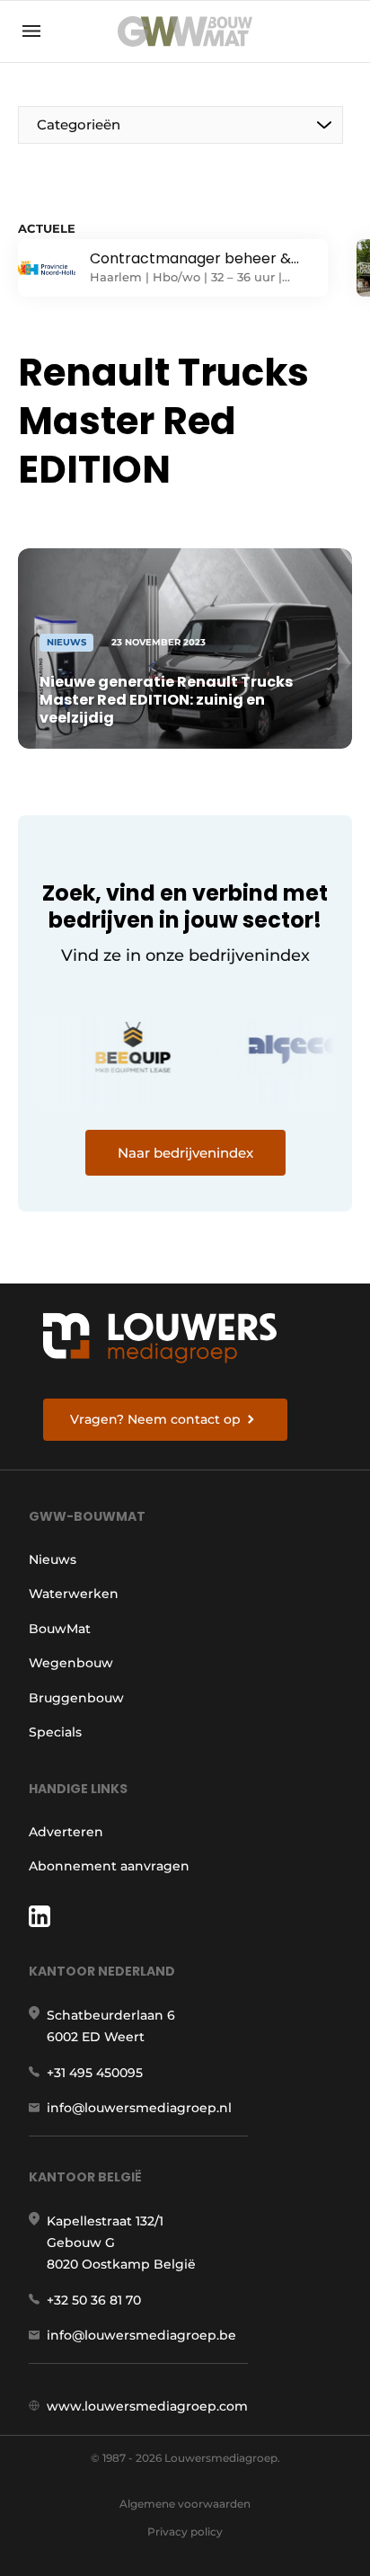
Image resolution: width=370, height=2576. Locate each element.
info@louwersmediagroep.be (141, 2335)
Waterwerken (74, 1594)
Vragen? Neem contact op (155, 1419)
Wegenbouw (71, 1663)
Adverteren (66, 1832)
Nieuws (53, 1559)
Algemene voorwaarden (185, 2504)
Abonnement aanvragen (109, 1866)
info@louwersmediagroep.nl (139, 2108)
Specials (55, 1732)
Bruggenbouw (76, 1698)
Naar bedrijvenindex (185, 1153)
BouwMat (60, 1629)
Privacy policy (185, 2532)
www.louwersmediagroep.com (147, 2406)
